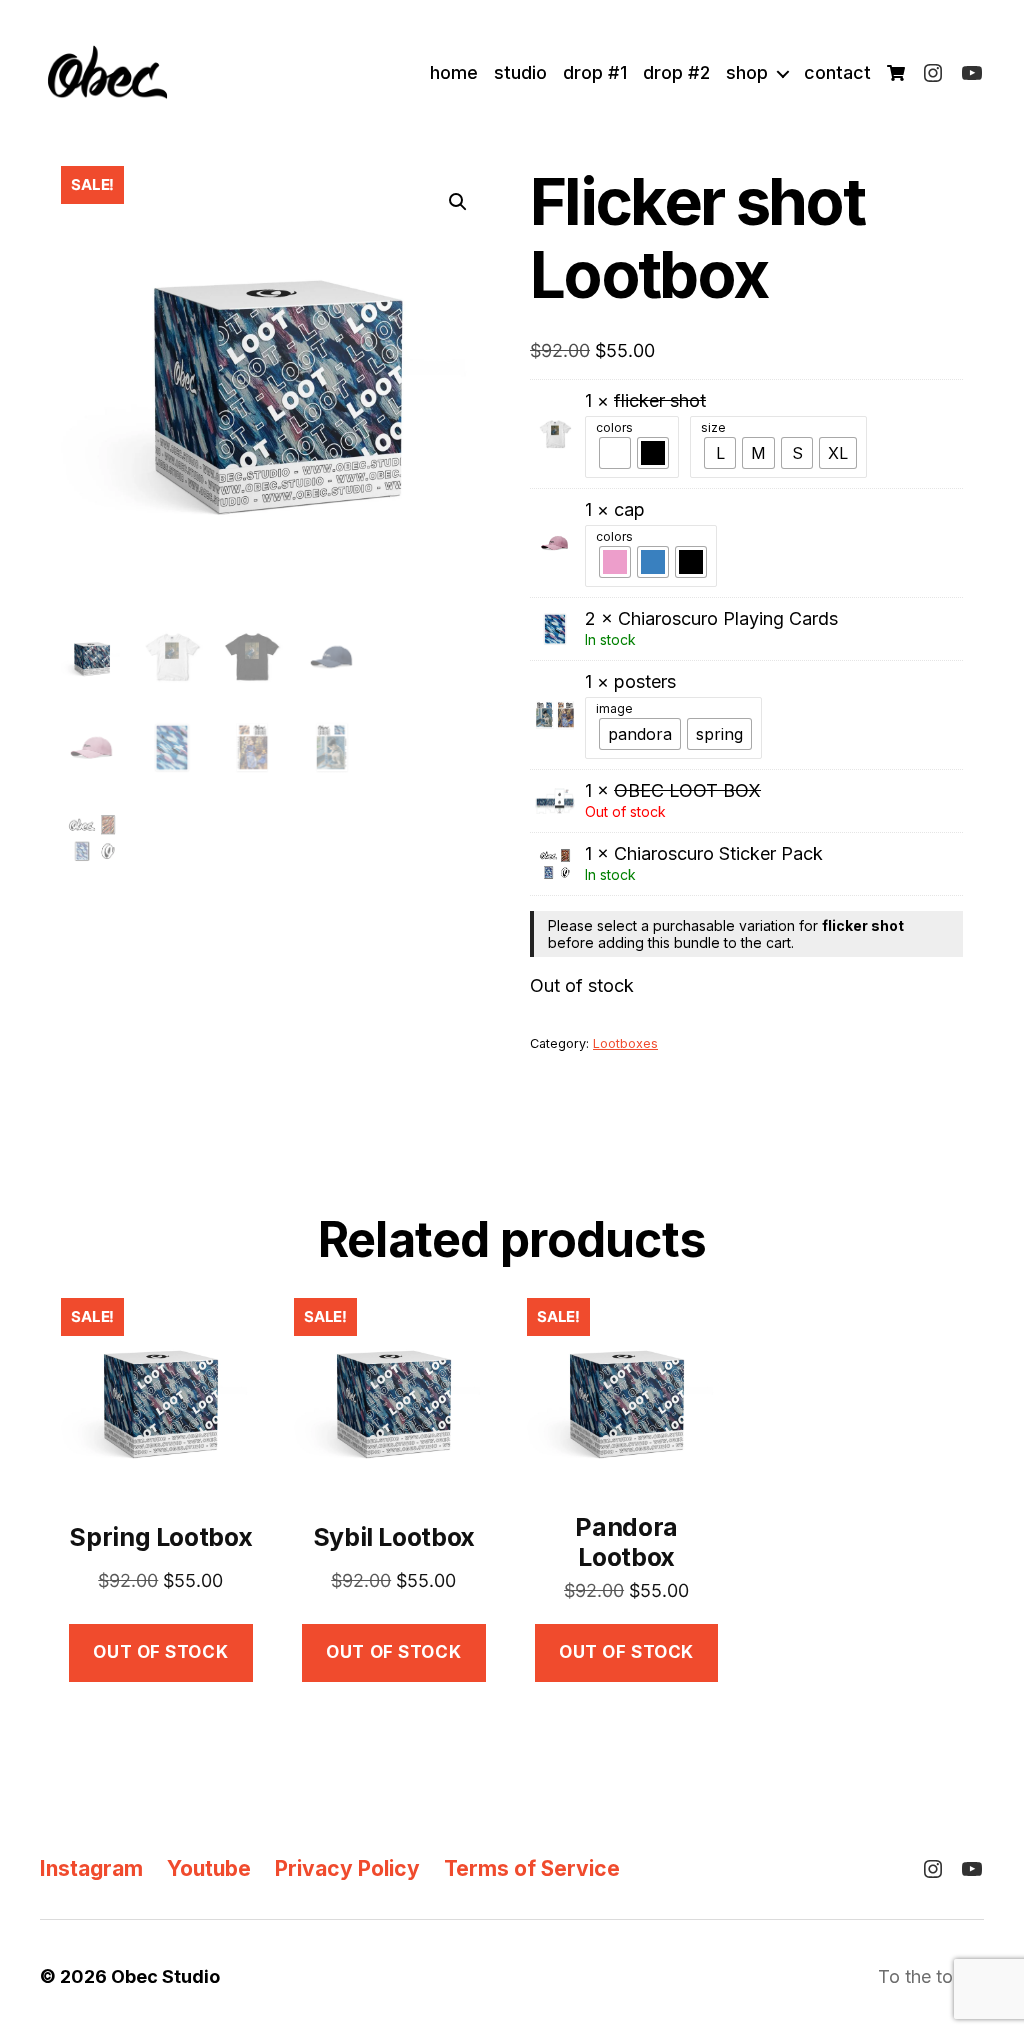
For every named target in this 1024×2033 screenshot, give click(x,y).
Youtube (209, 1868)
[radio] (615, 453)
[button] (458, 202)
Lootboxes (625, 1043)
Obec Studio (165, 1976)
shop (747, 72)
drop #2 (676, 72)
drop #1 (595, 72)
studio (520, 72)
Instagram (91, 1868)
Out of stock (160, 1652)
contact (837, 72)
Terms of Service (532, 1868)
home (454, 72)
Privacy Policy (347, 1868)
